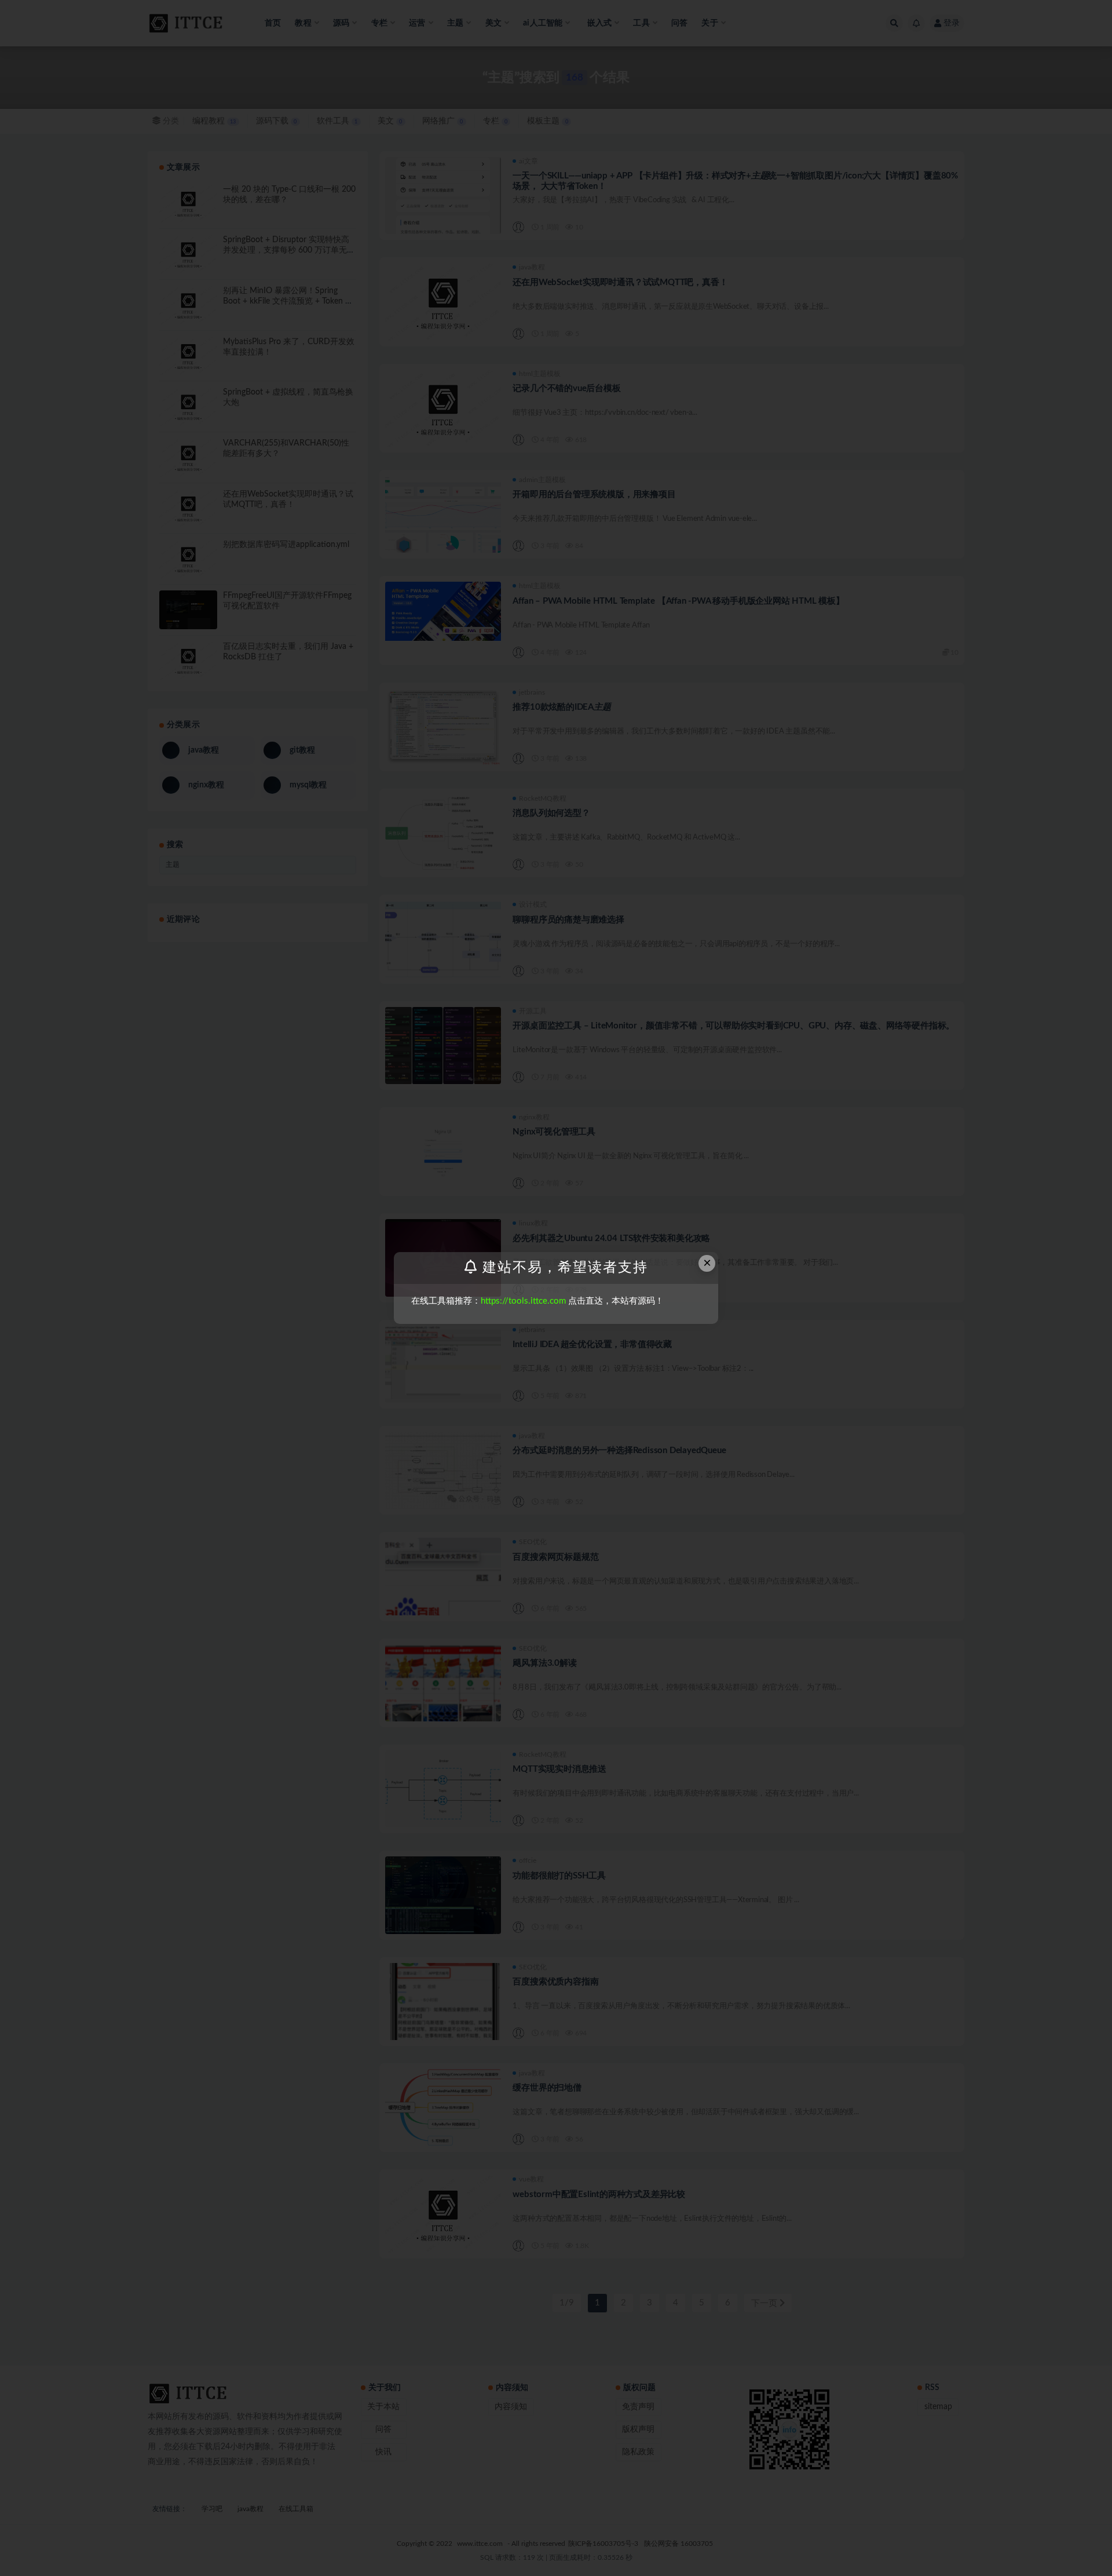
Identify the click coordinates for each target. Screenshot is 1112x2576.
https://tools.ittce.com (523, 1301)
